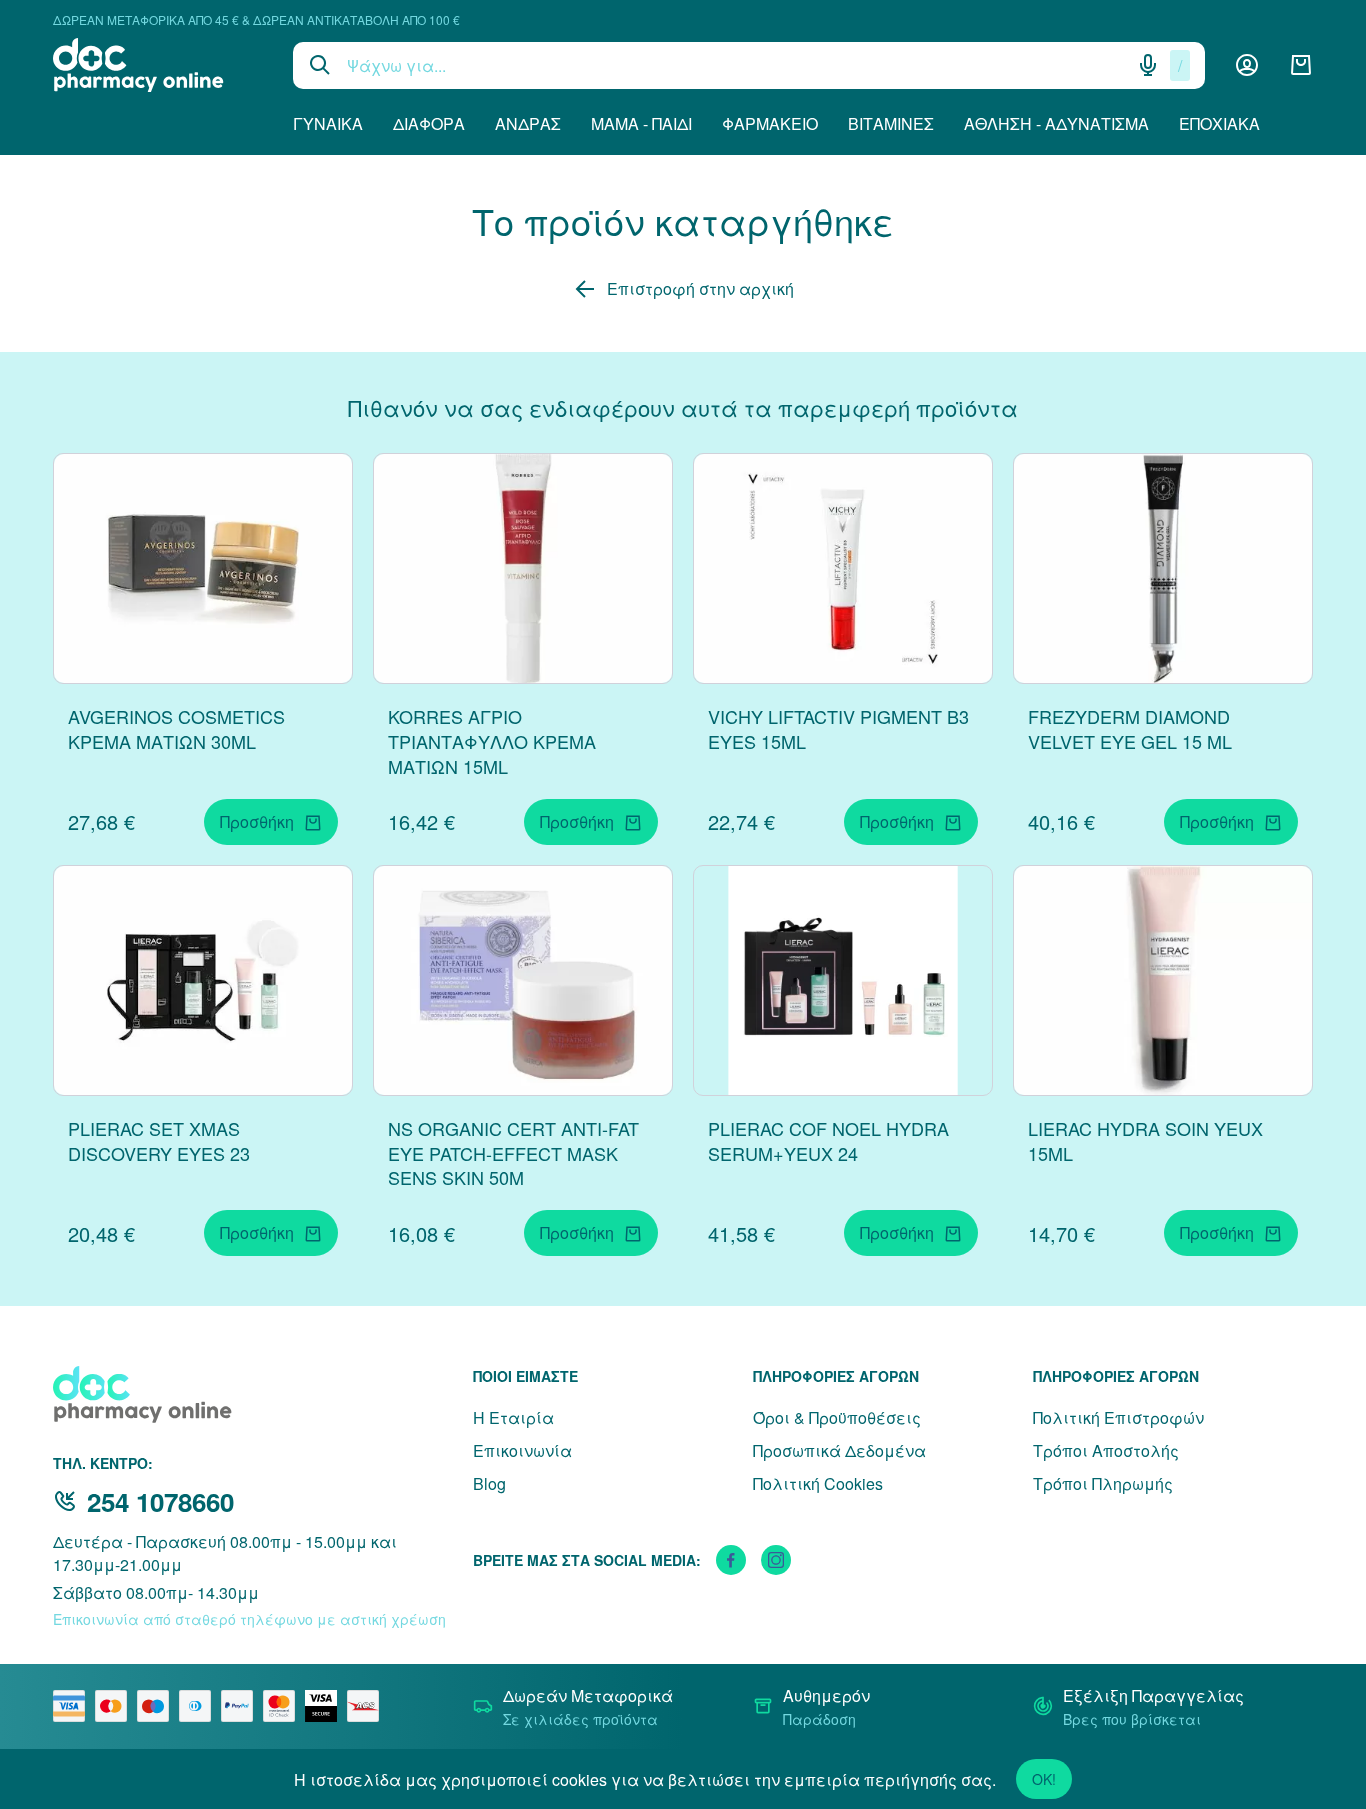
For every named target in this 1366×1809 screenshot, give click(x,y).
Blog (489, 1483)
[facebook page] (731, 1560)
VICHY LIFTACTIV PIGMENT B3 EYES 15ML (838, 728)
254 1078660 (160, 1501)
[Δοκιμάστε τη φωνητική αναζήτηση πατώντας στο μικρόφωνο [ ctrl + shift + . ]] (1148, 65)
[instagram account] (776, 1560)
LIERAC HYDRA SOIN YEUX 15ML (1145, 1140)
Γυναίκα (328, 123)
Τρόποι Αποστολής (1106, 1450)
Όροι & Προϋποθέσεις (837, 1417)
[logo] (158, 65)
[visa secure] (326, 1706)
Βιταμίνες (891, 123)
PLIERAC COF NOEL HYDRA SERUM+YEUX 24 (828, 1140)
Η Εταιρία (513, 1417)
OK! (1044, 1779)
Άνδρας (528, 123)
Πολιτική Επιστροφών (1118, 1417)
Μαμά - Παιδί (641, 123)
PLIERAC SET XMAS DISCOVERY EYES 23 (159, 1140)
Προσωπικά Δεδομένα (839, 1450)
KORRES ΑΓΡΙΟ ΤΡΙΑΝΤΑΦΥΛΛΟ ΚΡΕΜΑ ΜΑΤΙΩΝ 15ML (492, 741)
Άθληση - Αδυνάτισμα (1056, 123)
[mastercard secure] (284, 1706)
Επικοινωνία (522, 1450)
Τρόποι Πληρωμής (1103, 1483)
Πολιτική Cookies (818, 1483)
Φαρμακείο (770, 123)
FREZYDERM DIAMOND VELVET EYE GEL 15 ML (1130, 728)
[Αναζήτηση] (320, 65)
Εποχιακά (1219, 123)
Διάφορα (429, 123)
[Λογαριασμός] (1247, 65)
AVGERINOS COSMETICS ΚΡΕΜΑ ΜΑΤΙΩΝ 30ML (176, 728)
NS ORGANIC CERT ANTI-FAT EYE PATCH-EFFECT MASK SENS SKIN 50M (513, 1153)
